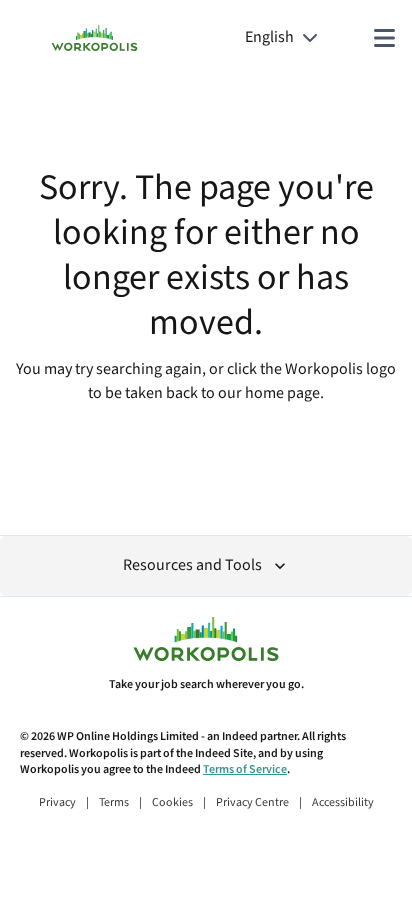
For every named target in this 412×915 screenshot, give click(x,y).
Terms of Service (245, 769)
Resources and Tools (192, 565)
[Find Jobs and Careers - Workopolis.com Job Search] (94, 38)
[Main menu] (384, 38)
